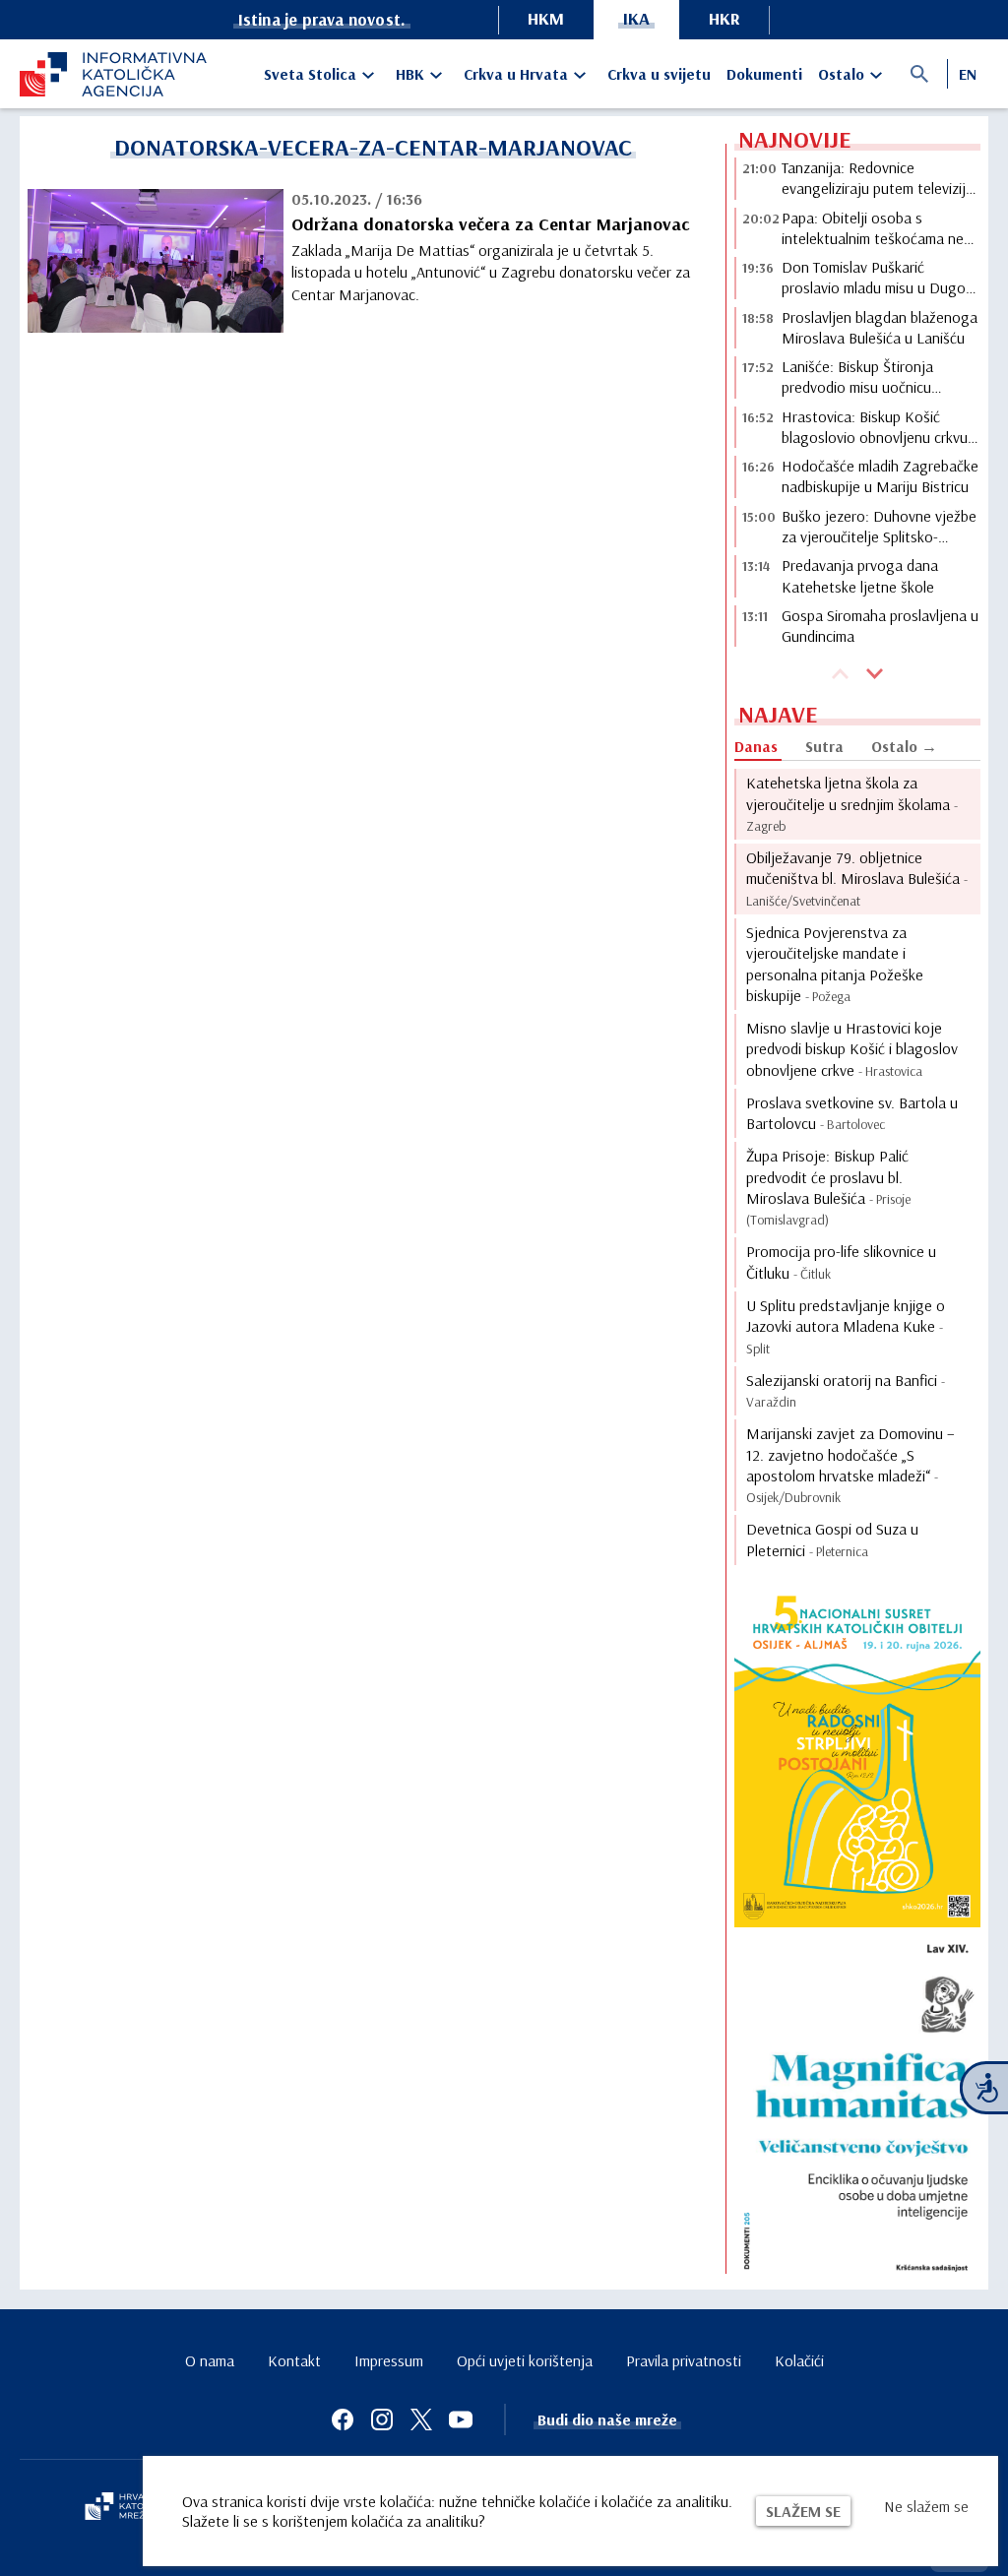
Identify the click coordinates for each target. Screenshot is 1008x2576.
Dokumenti (764, 74)
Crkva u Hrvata (516, 74)
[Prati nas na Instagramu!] (382, 2419)
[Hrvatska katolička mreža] (128, 2508)
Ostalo (841, 74)
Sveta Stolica (310, 74)
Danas (756, 746)
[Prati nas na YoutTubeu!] (461, 2419)
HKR (724, 18)
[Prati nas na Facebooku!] (343, 2419)
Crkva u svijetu (659, 74)
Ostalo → (904, 746)
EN (968, 74)
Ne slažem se (926, 2506)
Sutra (824, 746)
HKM (546, 18)
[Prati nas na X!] (421, 2419)
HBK (410, 74)
